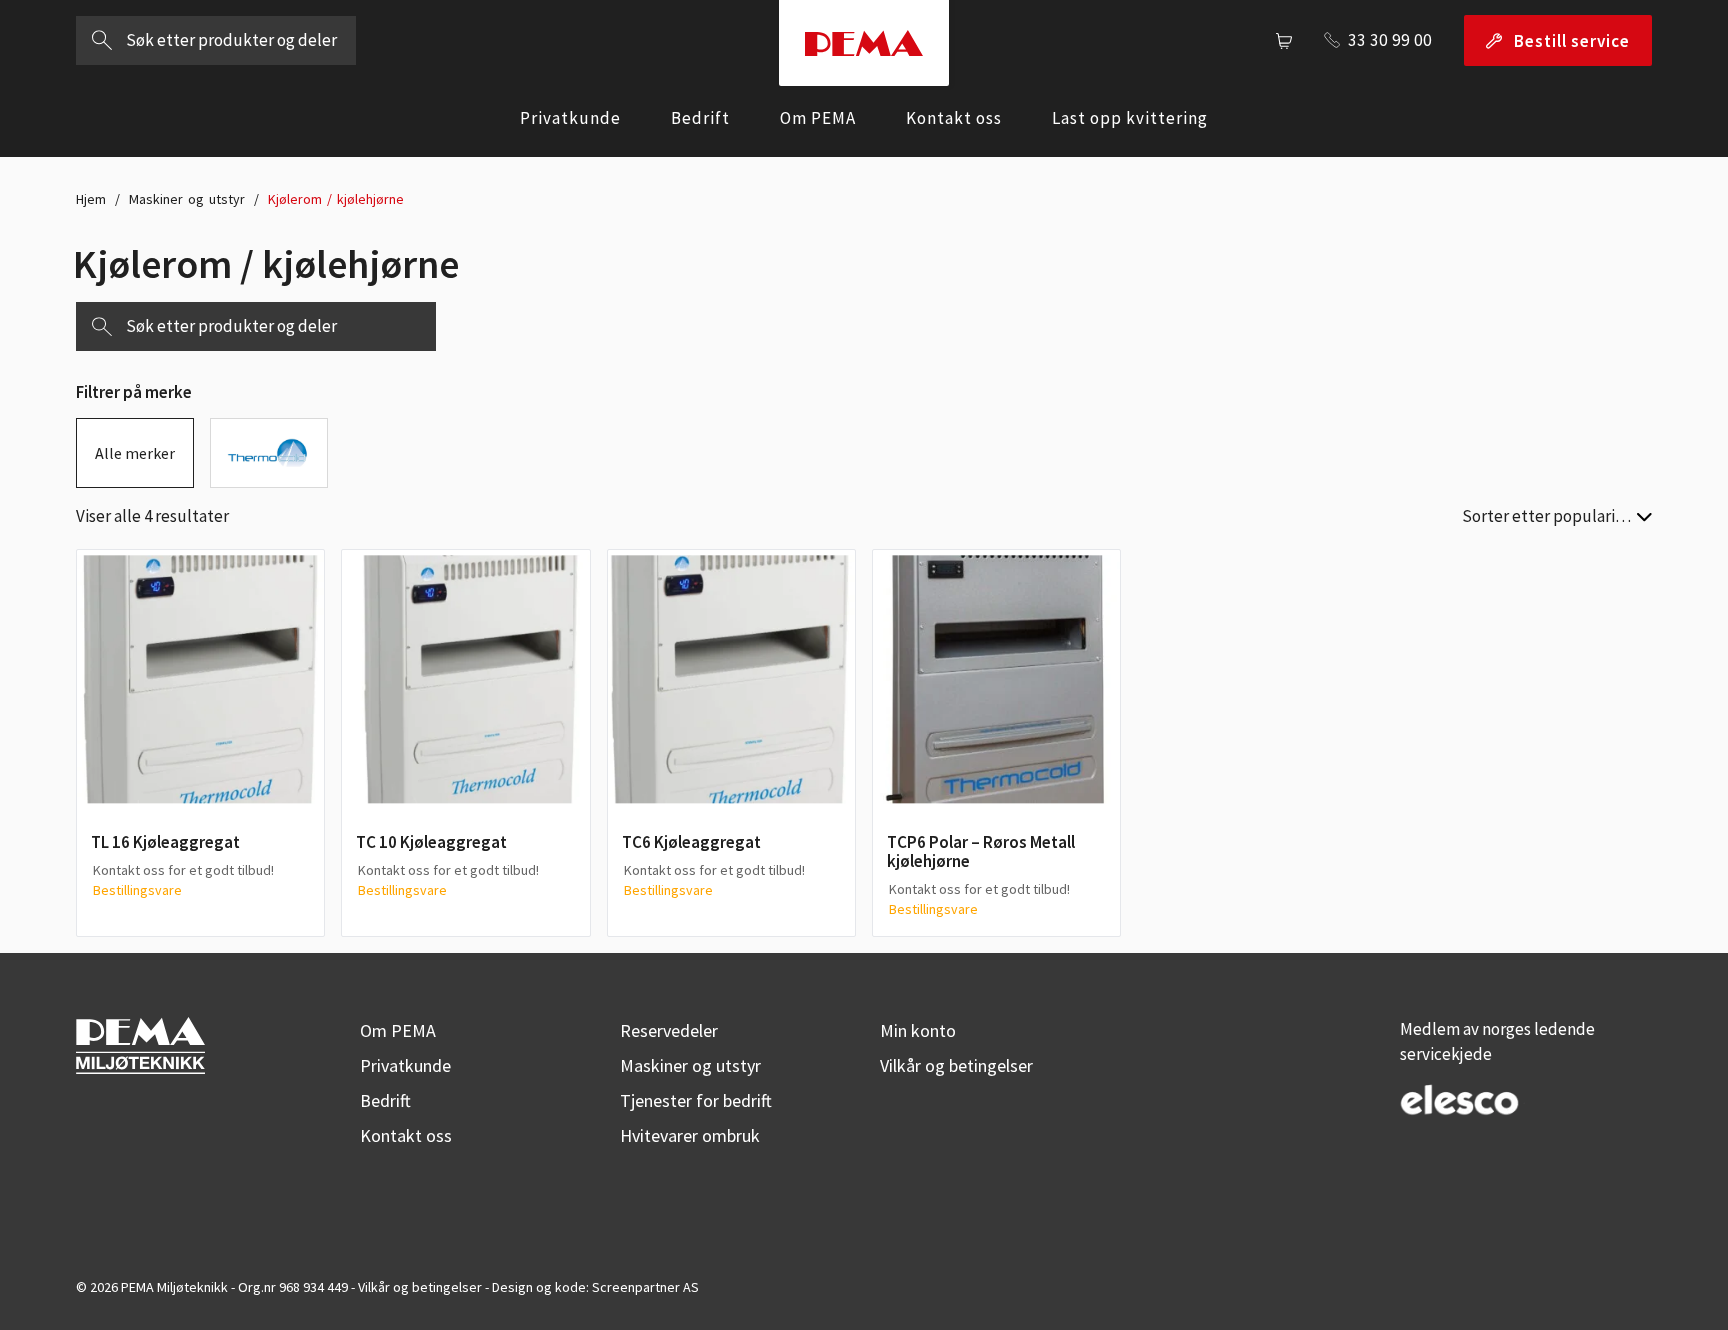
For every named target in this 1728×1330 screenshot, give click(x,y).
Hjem (91, 199)
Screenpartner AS (645, 1287)
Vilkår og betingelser (956, 1065)
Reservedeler (669, 1030)
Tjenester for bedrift (696, 1100)
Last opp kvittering (1130, 118)
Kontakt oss (954, 118)
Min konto (918, 1030)
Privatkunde (570, 118)
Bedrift (700, 118)
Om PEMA (818, 118)
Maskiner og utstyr (187, 199)
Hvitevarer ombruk (690, 1135)
